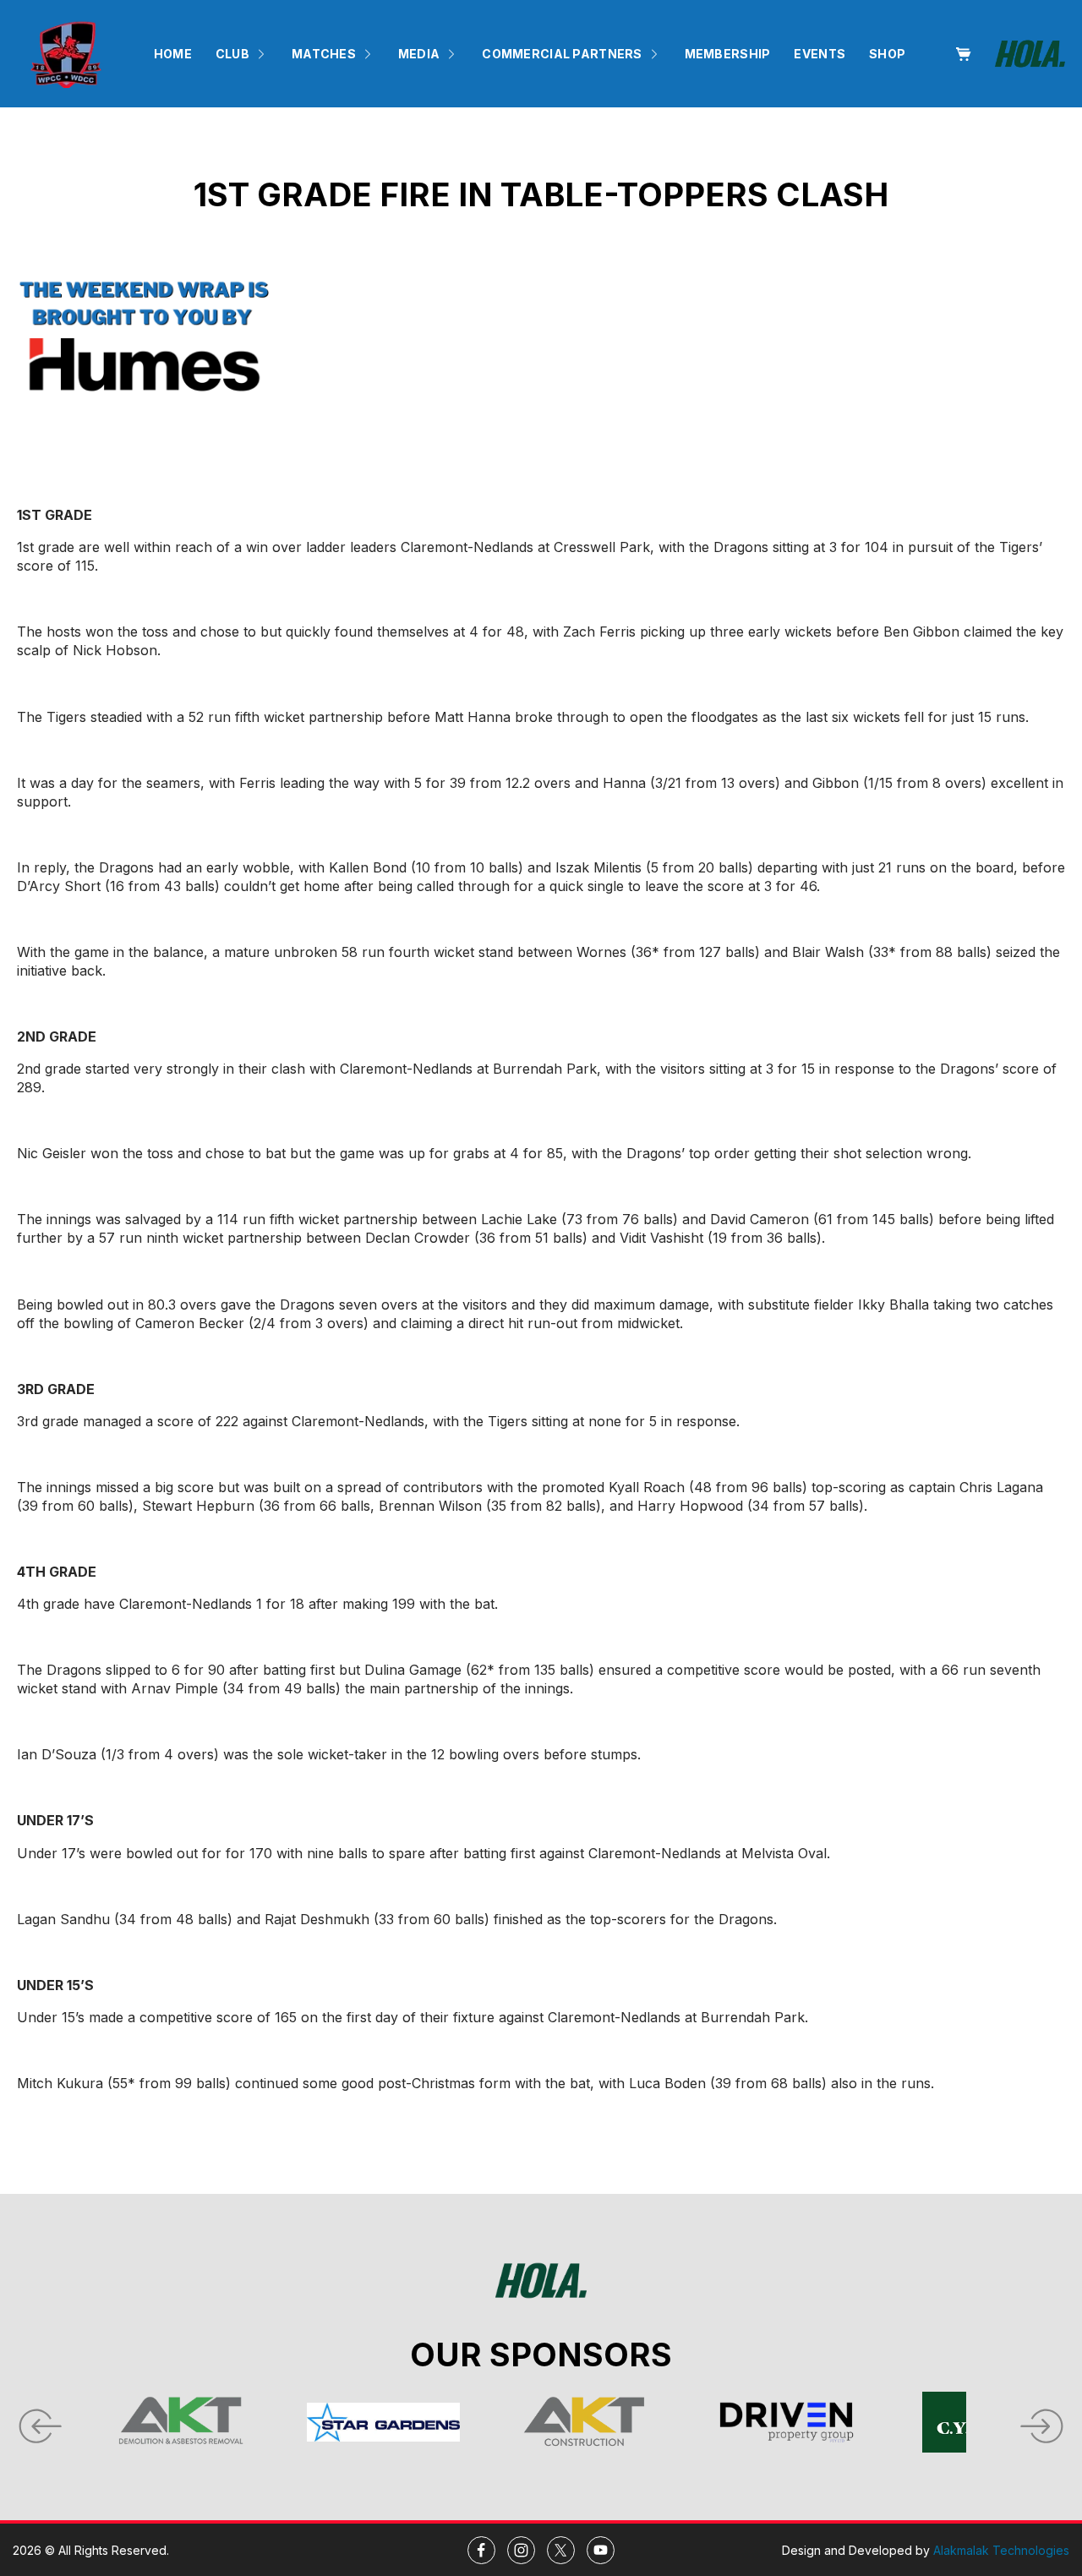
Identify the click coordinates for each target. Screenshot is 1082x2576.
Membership (728, 54)
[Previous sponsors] (38, 2422)
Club (232, 54)
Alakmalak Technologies (1001, 2550)
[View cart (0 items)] (963, 54)
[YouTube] (601, 2550)
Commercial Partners (562, 54)
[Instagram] (521, 2550)
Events (820, 54)
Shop (887, 54)
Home (173, 54)
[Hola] (1030, 54)
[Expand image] (22, 447)
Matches (324, 54)
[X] (561, 2550)
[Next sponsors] (1044, 2422)
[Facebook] (481, 2550)
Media (419, 54)
